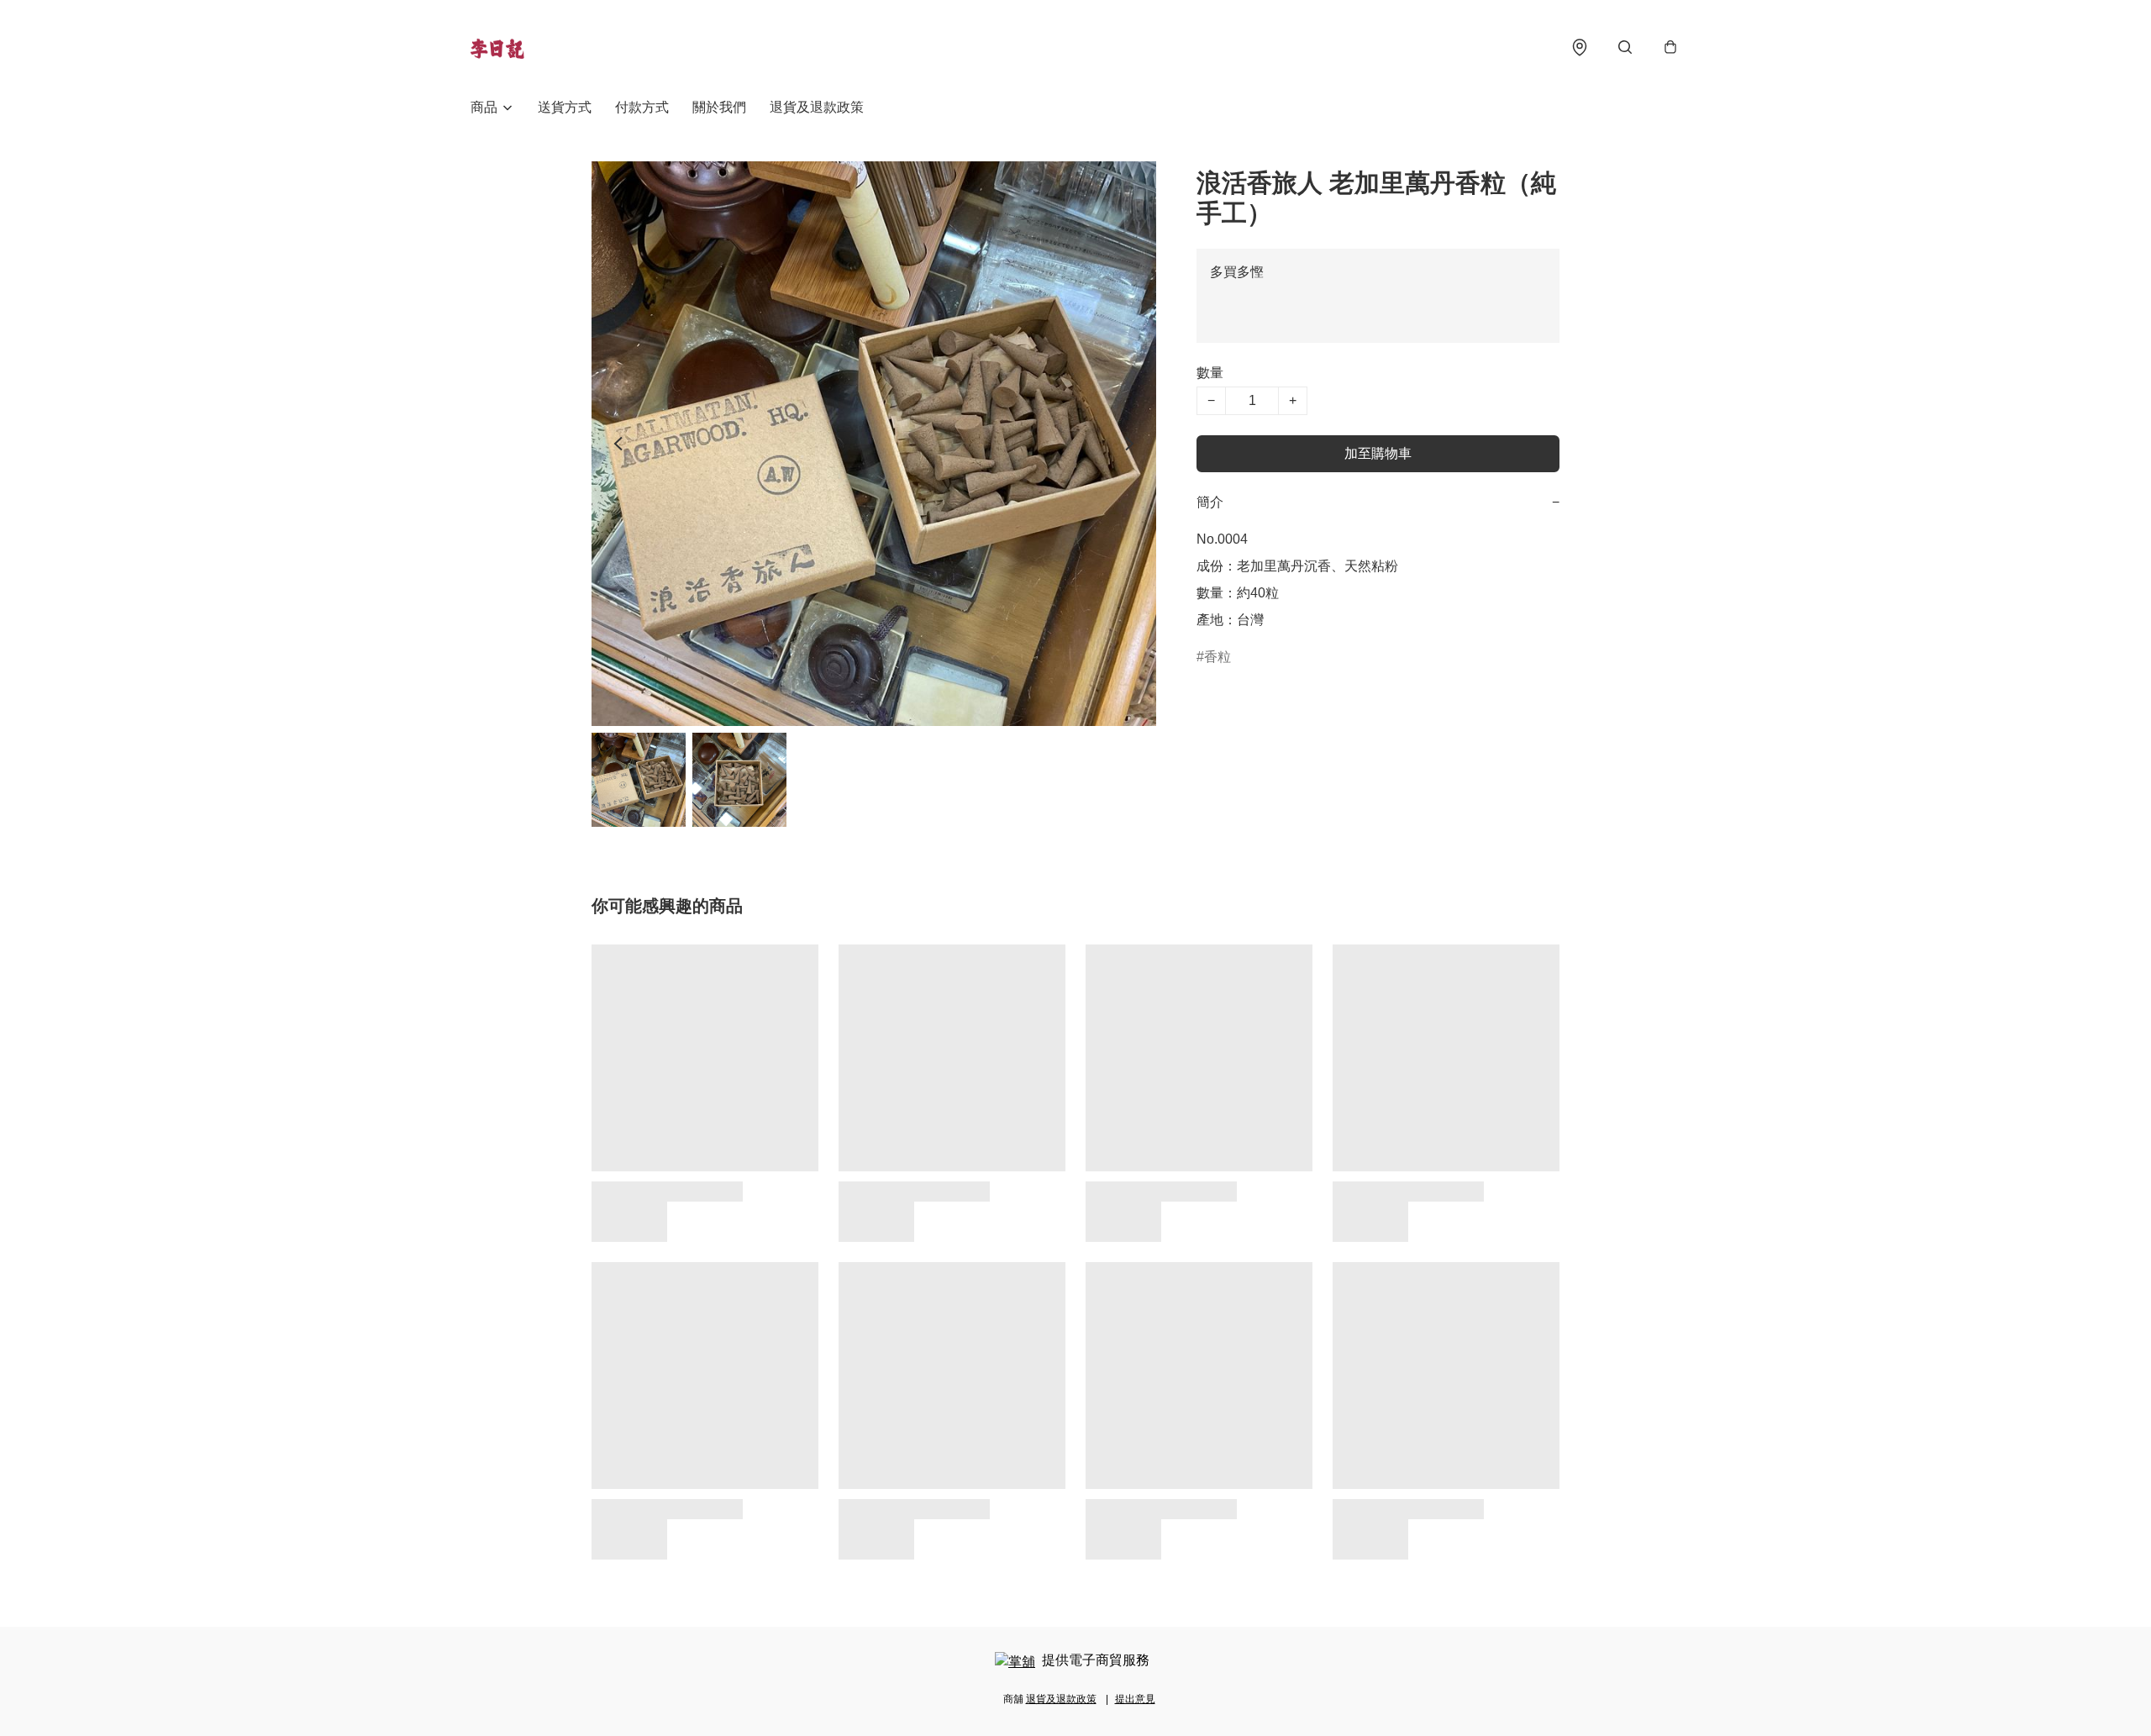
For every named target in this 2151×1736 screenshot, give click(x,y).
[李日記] (497, 47)
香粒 (1217, 657)
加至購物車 (1378, 453)
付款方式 (642, 107)
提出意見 (1135, 1699)
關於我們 (719, 107)
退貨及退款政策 (817, 107)
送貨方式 (565, 107)
